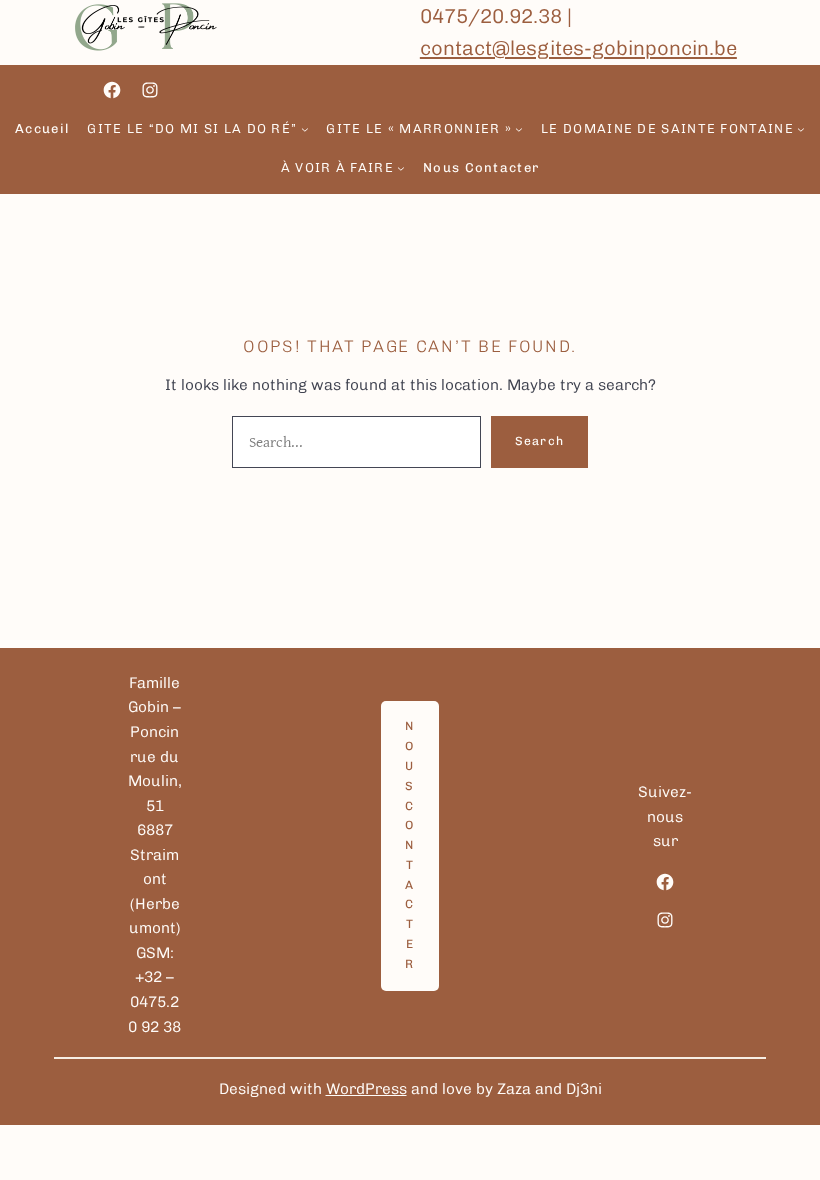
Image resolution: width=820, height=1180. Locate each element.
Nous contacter (409, 845)
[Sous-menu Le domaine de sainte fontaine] (801, 129)
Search (539, 441)
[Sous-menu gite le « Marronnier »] (519, 129)
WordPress (366, 1089)
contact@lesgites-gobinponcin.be (578, 48)
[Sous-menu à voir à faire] (401, 168)
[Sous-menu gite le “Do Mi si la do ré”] (305, 129)
